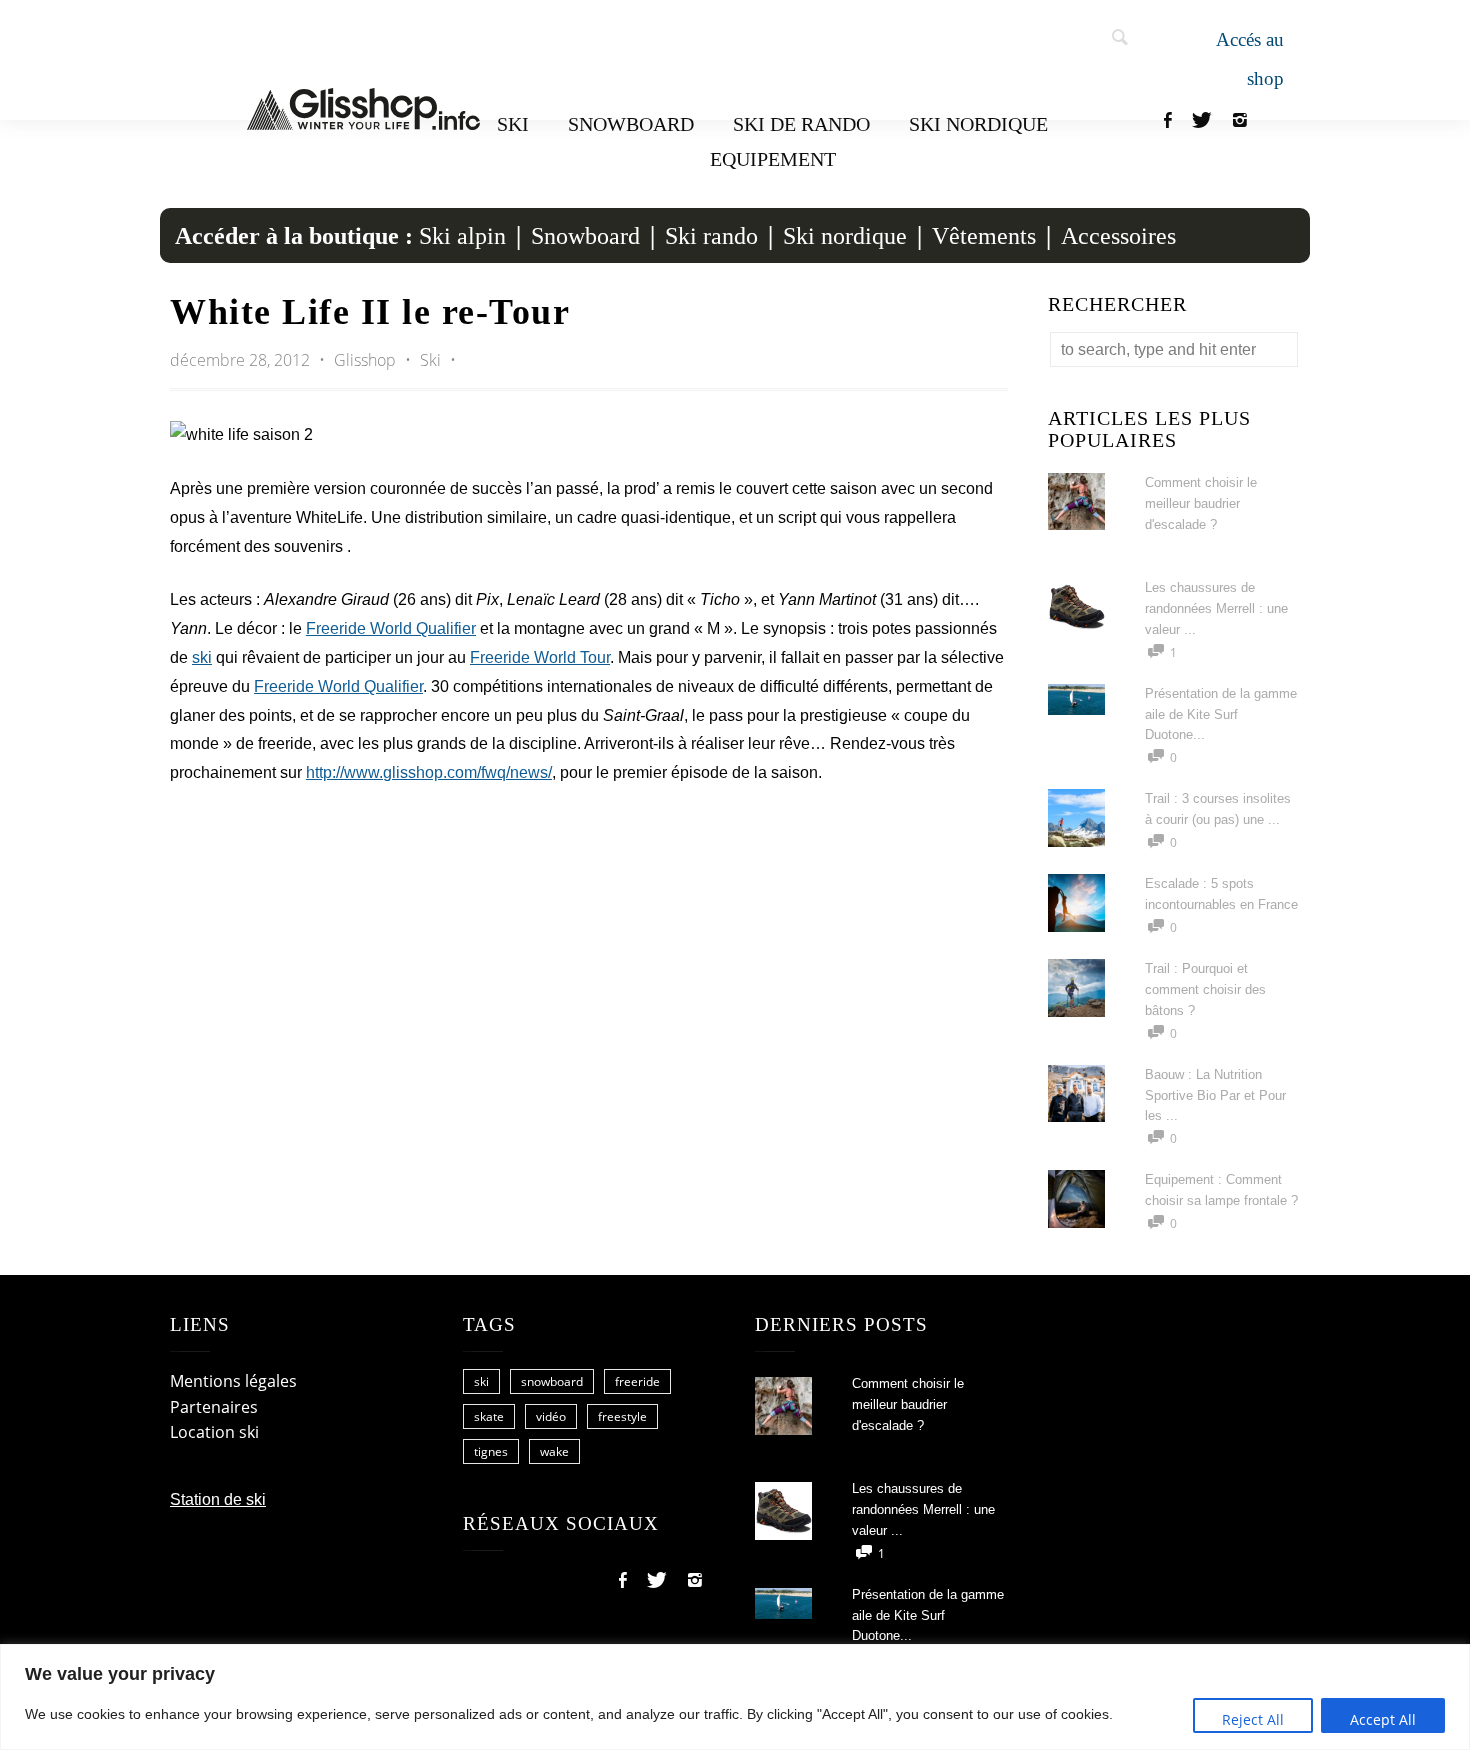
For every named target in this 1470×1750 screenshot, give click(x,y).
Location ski (214, 1432)
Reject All (1253, 1719)
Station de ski (218, 1499)
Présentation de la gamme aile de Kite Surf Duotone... (1221, 714)
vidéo (551, 1416)
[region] (735, 1697)
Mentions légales (233, 1381)
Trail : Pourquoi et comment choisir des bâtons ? (1205, 989)
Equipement (773, 159)
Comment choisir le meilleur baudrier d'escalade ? (1201, 503)
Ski (513, 124)
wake (554, 1451)
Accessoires (1118, 236)
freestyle (622, 1416)
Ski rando (711, 236)
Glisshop (367, 360)
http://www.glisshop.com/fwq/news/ (429, 772)
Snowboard (631, 124)
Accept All (1383, 1719)
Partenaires (214, 1407)
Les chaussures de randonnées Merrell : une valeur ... (1216, 608)
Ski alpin (462, 236)
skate (489, 1416)
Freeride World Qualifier (391, 628)
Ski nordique (978, 124)
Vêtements (984, 236)
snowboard (552, 1381)
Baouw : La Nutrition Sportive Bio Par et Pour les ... (1215, 1095)
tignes (491, 1451)
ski (202, 657)
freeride (637, 1381)
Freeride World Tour (540, 657)
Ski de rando (801, 124)
